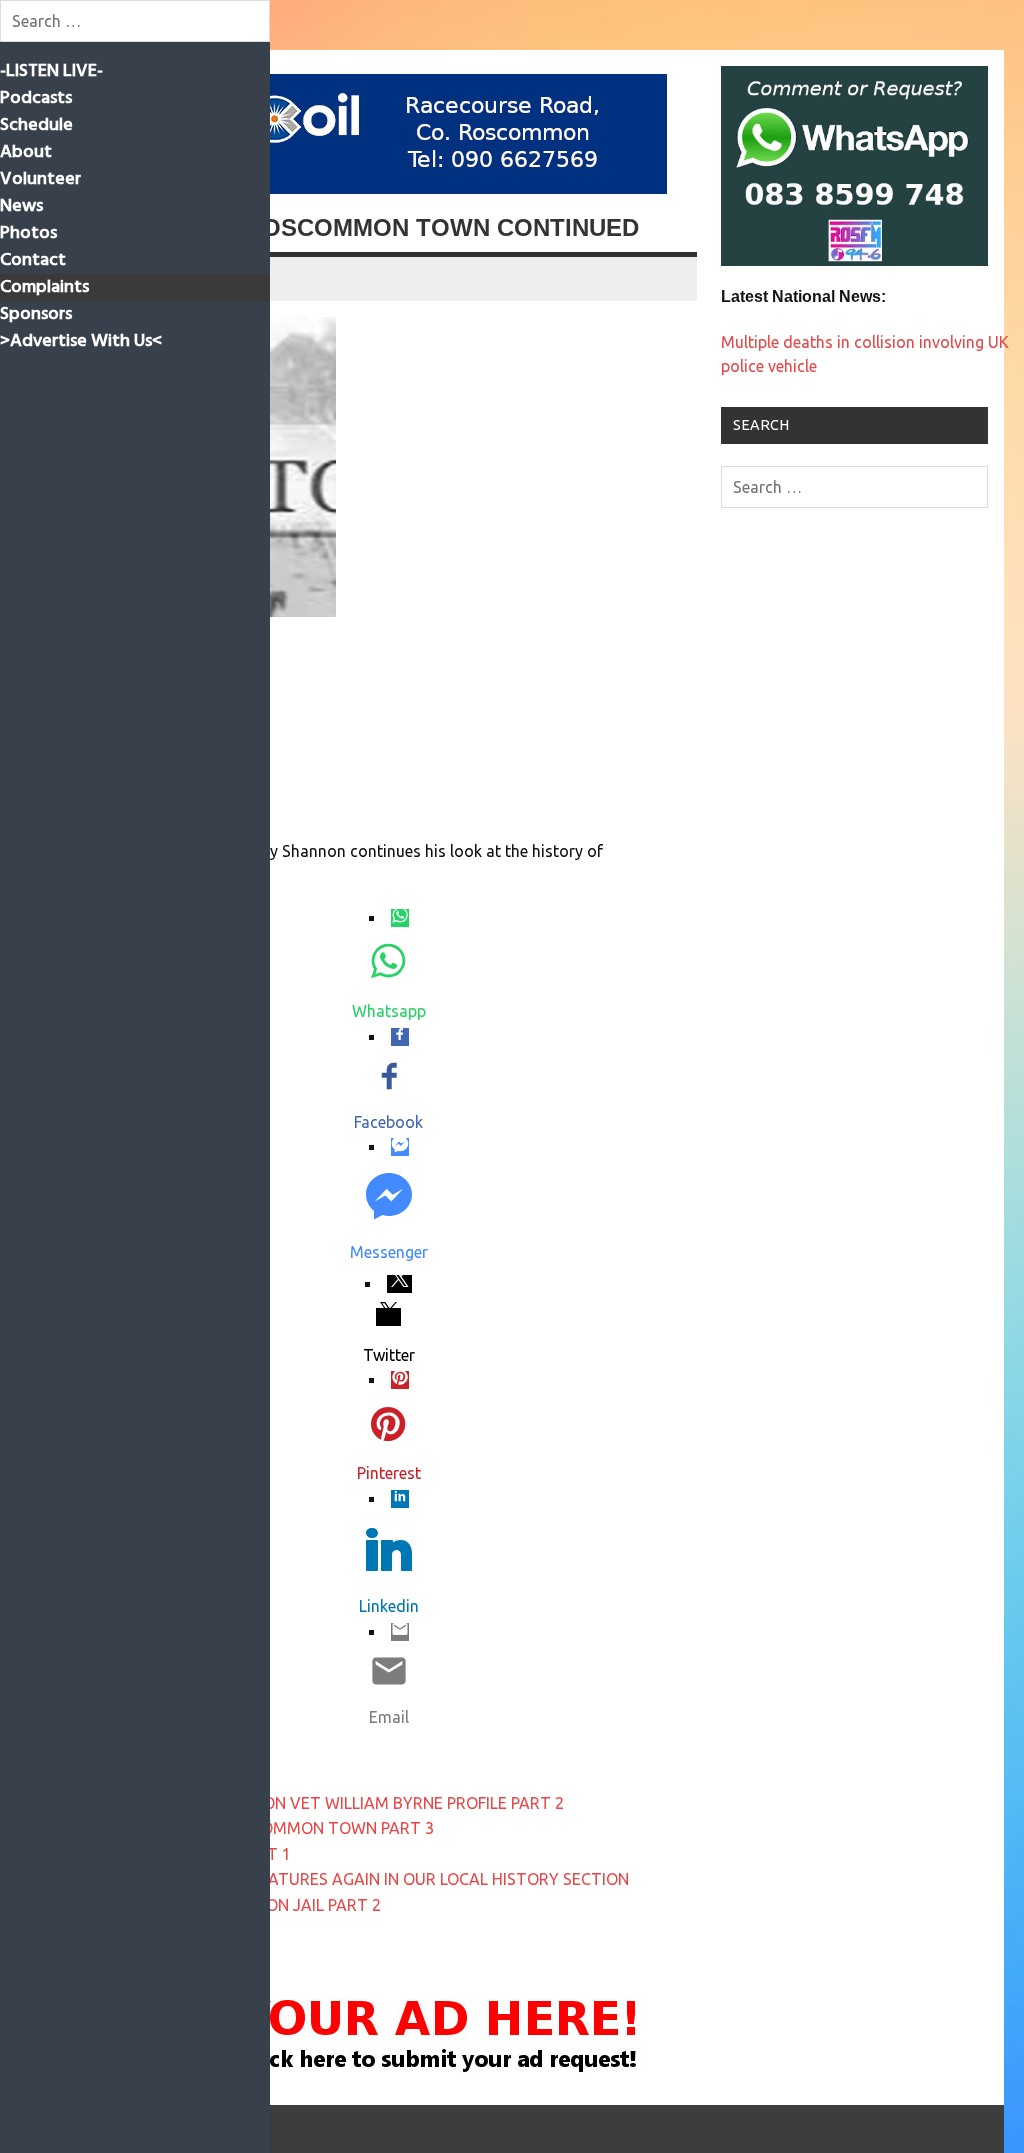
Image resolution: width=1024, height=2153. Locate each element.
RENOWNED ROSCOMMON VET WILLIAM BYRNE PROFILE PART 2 (327, 1803)
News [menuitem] (21, 206)
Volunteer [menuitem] (40, 179)
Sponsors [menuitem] (36, 314)
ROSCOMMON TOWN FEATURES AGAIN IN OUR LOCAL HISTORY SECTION (359, 1879)
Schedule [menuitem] (36, 125)
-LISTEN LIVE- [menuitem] (51, 71)
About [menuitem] (26, 152)
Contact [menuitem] (33, 260)
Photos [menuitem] (28, 233)
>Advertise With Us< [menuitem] (81, 341)
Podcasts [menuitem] (36, 98)
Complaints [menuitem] (44, 287)
